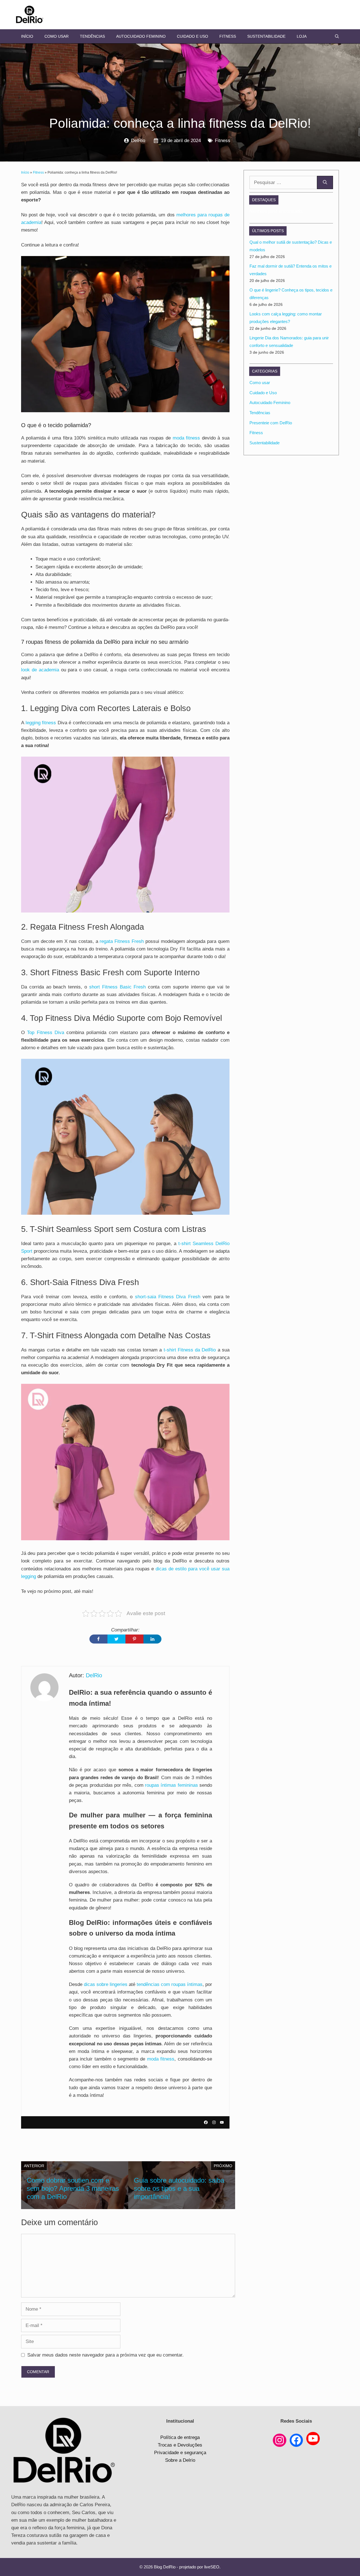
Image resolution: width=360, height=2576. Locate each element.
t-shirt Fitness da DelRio (190, 1350)
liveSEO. (212, 2567)
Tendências (92, 36)
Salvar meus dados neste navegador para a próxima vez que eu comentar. (105, 2355)
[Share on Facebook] (98, 1639)
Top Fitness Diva (46, 1033)
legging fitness (41, 723)
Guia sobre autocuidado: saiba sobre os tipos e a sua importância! (179, 2188)
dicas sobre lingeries (106, 1984)
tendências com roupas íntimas (170, 1984)
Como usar (57, 36)
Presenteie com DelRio (271, 423)
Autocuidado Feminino (141, 36)
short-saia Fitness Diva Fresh (168, 1297)
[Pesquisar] (325, 183)
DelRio (138, 141)
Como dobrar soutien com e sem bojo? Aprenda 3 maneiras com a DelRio (73, 2188)
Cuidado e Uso (193, 36)
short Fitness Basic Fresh (117, 987)
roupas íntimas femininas (171, 1785)
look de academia (40, 670)
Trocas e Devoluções (180, 2445)
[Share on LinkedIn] (152, 1639)
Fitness (228, 36)
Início (27, 36)
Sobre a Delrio (180, 2460)
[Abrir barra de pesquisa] (337, 36)
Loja (302, 36)
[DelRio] (30, 14)
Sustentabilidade (266, 36)
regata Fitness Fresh (122, 941)
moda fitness (186, 438)
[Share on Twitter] (116, 1639)
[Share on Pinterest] (134, 1639)
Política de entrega (180, 2437)
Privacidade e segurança (180, 2453)
